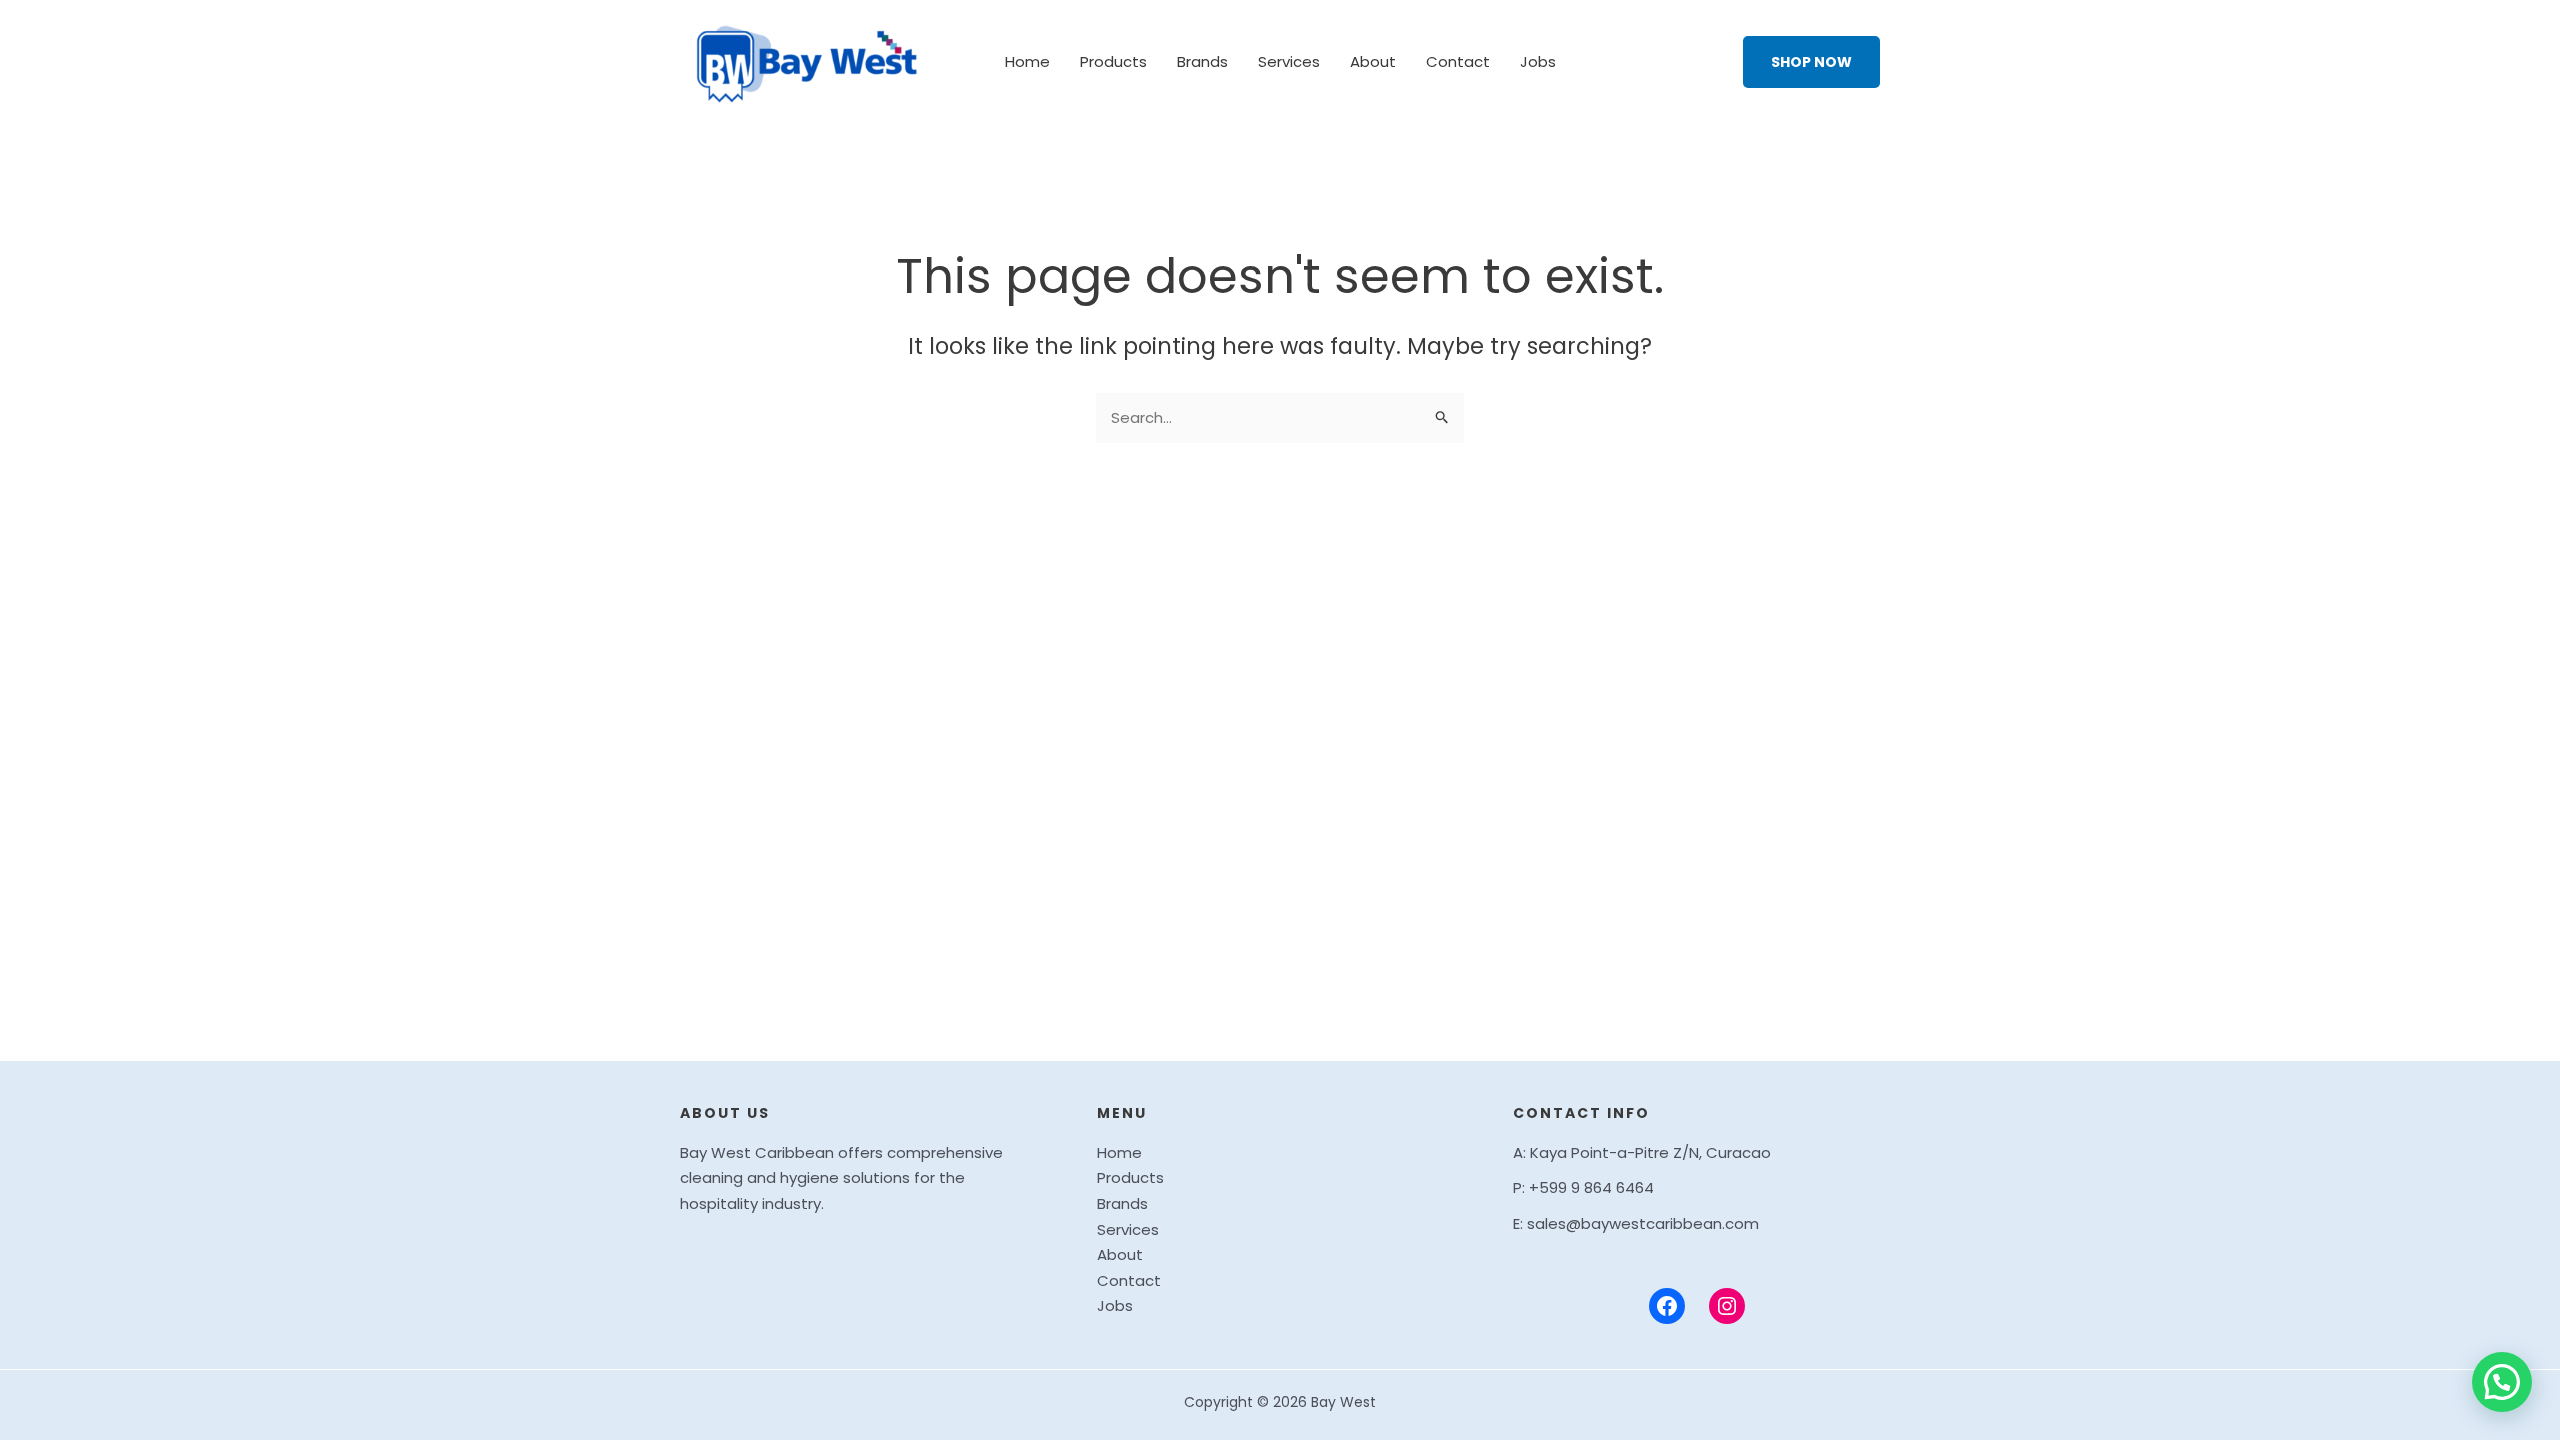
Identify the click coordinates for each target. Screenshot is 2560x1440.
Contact (1458, 61)
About (1373, 61)
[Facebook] (1667, 1306)
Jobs (1538, 61)
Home (1027, 61)
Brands (1202, 61)
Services (1289, 61)
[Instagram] (1727, 1306)
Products (1113, 61)
